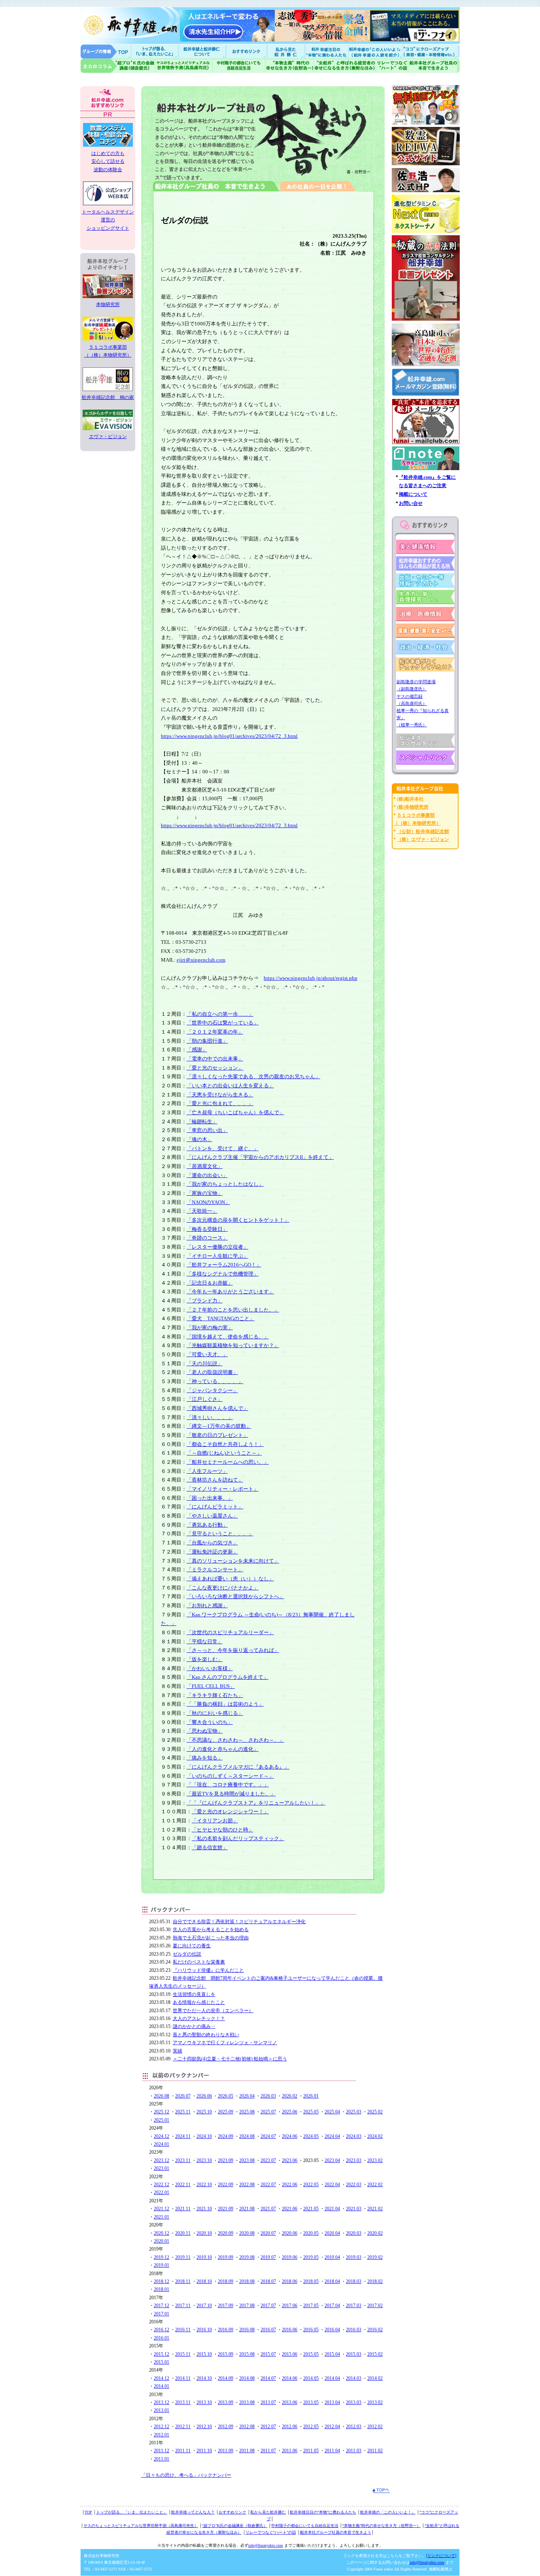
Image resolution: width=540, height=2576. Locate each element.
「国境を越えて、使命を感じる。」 (228, 1337)
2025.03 (354, 2112)
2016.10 (204, 2330)
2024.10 (204, 2136)
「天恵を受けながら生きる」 (220, 1095)
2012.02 (375, 2427)
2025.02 (375, 2112)
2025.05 (311, 2112)
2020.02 (375, 2233)
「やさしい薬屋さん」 (212, 1516)
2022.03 (354, 2185)
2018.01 (161, 2289)
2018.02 (375, 2281)
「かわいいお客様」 (210, 1668)
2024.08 (247, 2136)
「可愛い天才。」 (207, 1354)
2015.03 (354, 2354)
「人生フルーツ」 (207, 1471)
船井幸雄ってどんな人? (203, 51)
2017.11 (183, 2306)
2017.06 (290, 2306)
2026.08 (161, 2096)
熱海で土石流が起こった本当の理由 (211, 1938)
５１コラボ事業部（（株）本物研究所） (108, 351)
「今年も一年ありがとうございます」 (230, 1292)
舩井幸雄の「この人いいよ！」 (388, 2512)
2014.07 (268, 2378)
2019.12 (161, 2257)
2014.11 (183, 2378)
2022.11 (183, 2185)
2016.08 (247, 2330)
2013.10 (204, 2402)
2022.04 (332, 2185)
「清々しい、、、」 (210, 1417)
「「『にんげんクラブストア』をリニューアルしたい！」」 (256, 1803)
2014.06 (290, 2378)
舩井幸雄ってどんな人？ (193, 2512)
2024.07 (268, 2136)
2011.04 (332, 2451)
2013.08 (247, 2402)
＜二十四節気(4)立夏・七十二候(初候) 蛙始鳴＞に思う (230, 2059)
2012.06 (290, 2427)
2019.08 (247, 2257)
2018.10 (204, 2281)
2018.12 (161, 2281)
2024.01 (161, 2144)
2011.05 (311, 2451)
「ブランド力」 (205, 1301)
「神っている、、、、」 (215, 1381)
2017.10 (204, 2306)
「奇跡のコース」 (207, 1238)
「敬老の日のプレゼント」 (217, 1435)
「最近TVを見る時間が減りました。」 (231, 1794)
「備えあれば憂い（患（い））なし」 (230, 1579)
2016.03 (354, 2330)
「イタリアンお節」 (215, 1821)
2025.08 (247, 2112)
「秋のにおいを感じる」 (215, 1713)
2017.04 (332, 2306)
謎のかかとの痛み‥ (194, 2026)
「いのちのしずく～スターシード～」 (230, 1776)
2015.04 (332, 2354)
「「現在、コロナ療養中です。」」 (228, 1785)
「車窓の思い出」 (207, 1130)
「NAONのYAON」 (208, 1202)
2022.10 (204, 2185)
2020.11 (183, 2233)
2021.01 (161, 2217)
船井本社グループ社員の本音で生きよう (336, 2532)
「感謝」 (197, 1050)
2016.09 (226, 2330)
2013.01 (161, 2410)
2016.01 (161, 2338)
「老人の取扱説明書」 (212, 1372)
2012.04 (332, 2427)
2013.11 (183, 2402)
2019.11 (183, 2257)
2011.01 (161, 2459)
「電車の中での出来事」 (215, 1059)
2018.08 (247, 2281)
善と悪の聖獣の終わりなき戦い (206, 2035)
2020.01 (161, 2241)
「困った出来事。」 (210, 1498)
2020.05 (311, 2233)
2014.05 (311, 2378)
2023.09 (226, 2160)
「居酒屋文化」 (205, 1166)
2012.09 (226, 2427)
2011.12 (161, 2451)
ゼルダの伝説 (187, 1954)
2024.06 (290, 2136)
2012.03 (354, 2427)
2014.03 (354, 2378)
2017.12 (161, 2306)
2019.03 (354, 2257)
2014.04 (332, 2378)
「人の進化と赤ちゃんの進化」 (223, 1749)
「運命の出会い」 (207, 1175)
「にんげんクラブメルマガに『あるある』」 (238, 1767)
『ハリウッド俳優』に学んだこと (208, 1970)
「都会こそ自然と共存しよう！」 (225, 1444)
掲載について (413, 494)
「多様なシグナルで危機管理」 (223, 1274)
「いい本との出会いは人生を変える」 (230, 1086)
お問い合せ (411, 503)
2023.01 (161, 2168)
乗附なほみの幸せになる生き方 (345, 66)
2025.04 (332, 2112)
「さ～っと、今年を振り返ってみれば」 (233, 1650)
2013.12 (161, 2402)
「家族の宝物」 (205, 1193)
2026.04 (247, 2096)
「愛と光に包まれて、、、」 (220, 1103)
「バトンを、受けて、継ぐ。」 (223, 1148)
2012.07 (268, 2427)
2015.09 (226, 2354)
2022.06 (290, 2185)
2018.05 (311, 2281)
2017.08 (247, 2306)
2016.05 (311, 2330)
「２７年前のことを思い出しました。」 (233, 1310)
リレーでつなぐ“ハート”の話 (271, 2532)
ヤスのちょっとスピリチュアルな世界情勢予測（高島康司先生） (141, 2526)
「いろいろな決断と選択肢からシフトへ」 (235, 1596)
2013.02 (375, 2402)
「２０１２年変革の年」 (215, 1032)
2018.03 (354, 2281)
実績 (177, 2051)
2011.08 (247, 2451)
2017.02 (375, 2306)
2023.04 (332, 2160)
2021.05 (311, 2209)
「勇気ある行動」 (207, 1525)
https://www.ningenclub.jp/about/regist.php (311, 978)
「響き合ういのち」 (210, 1722)
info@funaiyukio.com (266, 2545)
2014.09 (226, 2378)
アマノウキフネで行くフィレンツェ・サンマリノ (225, 2043)
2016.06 (290, 2330)
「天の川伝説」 (205, 1364)
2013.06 (290, 2402)
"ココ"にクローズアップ (431, 51)
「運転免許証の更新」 (212, 1552)
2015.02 (375, 2354)
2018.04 (332, 2281)
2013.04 (332, 2402)
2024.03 (354, 2136)
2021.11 (183, 2209)
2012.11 (183, 2427)
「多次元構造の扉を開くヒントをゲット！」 (238, 1220)
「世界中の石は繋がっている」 (223, 1023)
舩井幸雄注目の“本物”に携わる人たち (323, 2512)
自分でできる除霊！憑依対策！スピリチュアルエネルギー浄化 (239, 1922)
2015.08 (247, 2354)
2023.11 (183, 2160)
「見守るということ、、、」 (220, 1534)
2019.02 (375, 2257)
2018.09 (226, 2281)
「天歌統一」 (202, 1211)
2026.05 (226, 2096)
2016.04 (332, 2330)
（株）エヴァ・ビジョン (423, 839)
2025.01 (161, 2120)
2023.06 (290, 2160)
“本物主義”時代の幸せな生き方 (289, 66)
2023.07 (268, 2160)
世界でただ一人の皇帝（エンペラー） (213, 2011)
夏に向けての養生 (192, 1946)
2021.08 (247, 2209)
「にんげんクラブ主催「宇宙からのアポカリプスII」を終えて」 (260, 1157)
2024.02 (375, 2136)
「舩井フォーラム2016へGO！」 (224, 1265)
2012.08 (247, 2427)
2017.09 (226, 2306)
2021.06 (290, 2209)
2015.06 (290, 2354)
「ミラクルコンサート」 (215, 1570)
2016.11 (183, 2330)
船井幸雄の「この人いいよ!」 (375, 51)
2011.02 (375, 2451)
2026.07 (183, 2096)
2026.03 (268, 2096)
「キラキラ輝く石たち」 (215, 1695)
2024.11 (183, 2136)
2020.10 (204, 2233)
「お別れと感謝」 (207, 1606)
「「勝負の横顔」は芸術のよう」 (225, 1704)
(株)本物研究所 (413, 807)
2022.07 (268, 2185)
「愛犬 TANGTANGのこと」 (221, 1318)
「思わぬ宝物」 (205, 1731)
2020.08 (247, 2233)
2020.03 (354, 2233)
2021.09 (226, 2209)
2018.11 (183, 2281)
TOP (88, 2512)
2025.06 (290, 2112)
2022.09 (226, 2185)
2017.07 (268, 2306)
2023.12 (161, 2160)
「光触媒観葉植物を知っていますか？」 (233, 1345)
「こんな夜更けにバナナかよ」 (223, 1588)
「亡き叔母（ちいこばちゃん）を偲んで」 (235, 1112)
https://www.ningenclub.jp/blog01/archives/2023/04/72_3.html (229, 736)
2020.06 (290, 2233)
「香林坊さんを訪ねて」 (215, 1480)
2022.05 (311, 2185)
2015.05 (311, 2354)
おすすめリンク (247, 51)
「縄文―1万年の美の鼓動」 (219, 1426)
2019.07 (268, 2257)
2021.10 (204, 2209)
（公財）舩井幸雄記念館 (423, 832)
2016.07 (268, 2330)
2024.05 (311, 2136)
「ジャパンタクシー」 (212, 1390)
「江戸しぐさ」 (205, 1399)
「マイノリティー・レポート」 (223, 1489)
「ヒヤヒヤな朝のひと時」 (223, 1830)
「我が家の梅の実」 (210, 1328)
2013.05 (311, 2402)
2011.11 (183, 2451)
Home (106, 51)
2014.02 (375, 2378)
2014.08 (247, 2378)
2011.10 (204, 2451)
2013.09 (226, 2402)
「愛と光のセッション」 (215, 1068)
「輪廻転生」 (202, 1122)
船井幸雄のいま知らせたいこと (155, 51)
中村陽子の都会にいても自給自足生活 (239, 66)
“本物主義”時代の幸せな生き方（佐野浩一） (381, 2526)
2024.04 (332, 2136)
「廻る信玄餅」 (210, 1847)
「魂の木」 (199, 1139)
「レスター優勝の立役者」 (217, 1247)
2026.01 (311, 2096)
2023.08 (247, 2160)
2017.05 (311, 2306)
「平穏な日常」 (205, 1641)
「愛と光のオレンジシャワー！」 (230, 1812)
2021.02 (375, 2209)
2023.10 (204, 2160)
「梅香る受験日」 (207, 1229)
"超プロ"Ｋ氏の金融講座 (118, 66)
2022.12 (161, 2185)
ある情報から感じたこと (199, 2002)
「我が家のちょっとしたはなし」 (225, 1184)
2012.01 (161, 2435)
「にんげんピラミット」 (215, 1507)
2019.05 (311, 2257)
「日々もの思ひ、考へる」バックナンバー (186, 2475)
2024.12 (161, 2136)
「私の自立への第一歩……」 (220, 1014)
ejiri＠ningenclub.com (201, 960)
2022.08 (247, 2185)
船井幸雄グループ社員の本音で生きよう (434, 66)
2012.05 (311, 2427)
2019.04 (332, 2257)
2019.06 (290, 2257)
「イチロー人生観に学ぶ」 (217, 1256)
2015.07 (268, 2354)
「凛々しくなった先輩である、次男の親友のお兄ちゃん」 (253, 1076)
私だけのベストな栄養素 (199, 1962)
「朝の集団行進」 (207, 1041)
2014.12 (161, 2378)
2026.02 (290, 2096)
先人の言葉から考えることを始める (211, 1930)
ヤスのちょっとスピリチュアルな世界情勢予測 (184, 66)
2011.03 (354, 2451)
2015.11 (183, 2354)
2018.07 (268, 2281)
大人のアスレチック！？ (199, 2018)
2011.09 (226, 2451)
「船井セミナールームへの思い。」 (228, 1462)
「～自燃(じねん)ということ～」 (224, 1453)
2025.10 (204, 2112)
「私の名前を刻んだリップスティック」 (238, 1838)
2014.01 (161, 2386)
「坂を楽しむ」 (205, 1659)
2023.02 (375, 2160)
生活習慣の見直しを (194, 1994)
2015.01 (161, 2362)
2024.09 (226, 2136)
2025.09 (226, 2112)
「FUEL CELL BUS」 (211, 1686)
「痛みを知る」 (205, 1758)
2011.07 (268, 2451)
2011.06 (290, 2451)
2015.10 (204, 2354)
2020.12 (161, 2233)
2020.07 (268, 2233)
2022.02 (375, 2185)
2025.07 (268, 2112)
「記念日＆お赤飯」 (210, 1283)
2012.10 (204, 2427)
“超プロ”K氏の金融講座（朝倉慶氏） (235, 2526)
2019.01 (161, 2265)
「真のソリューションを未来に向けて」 (233, 1561)
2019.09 (226, 2257)
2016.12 (161, 2330)
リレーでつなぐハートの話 (392, 66)
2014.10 (204, 2378)
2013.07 (268, 2402)
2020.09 (226, 2233)
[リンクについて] (441, 2556)
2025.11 (183, 2112)
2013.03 (354, 2402)
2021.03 (354, 2209)
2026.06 (204, 2096)
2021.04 (332, 2209)
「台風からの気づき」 (212, 1543)
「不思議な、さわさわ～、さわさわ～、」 (235, 1740)
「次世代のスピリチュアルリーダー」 (230, 1632)
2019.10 (204, 2257)
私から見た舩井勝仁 (286, 51)
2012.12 (161, 2427)
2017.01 (161, 2314)
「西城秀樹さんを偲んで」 (217, 1408)
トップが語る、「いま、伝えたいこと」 (132, 2512)
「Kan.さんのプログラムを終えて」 (228, 1677)
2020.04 (332, 2233)
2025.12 (161, 2112)
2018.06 (290, 2281)
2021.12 (161, 2209)
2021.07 (268, 2209)
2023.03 (354, 2160)
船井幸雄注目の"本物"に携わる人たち (326, 51)
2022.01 (161, 2192)
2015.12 (161, 2354)
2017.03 (354, 2306)
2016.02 (375, 2330)
